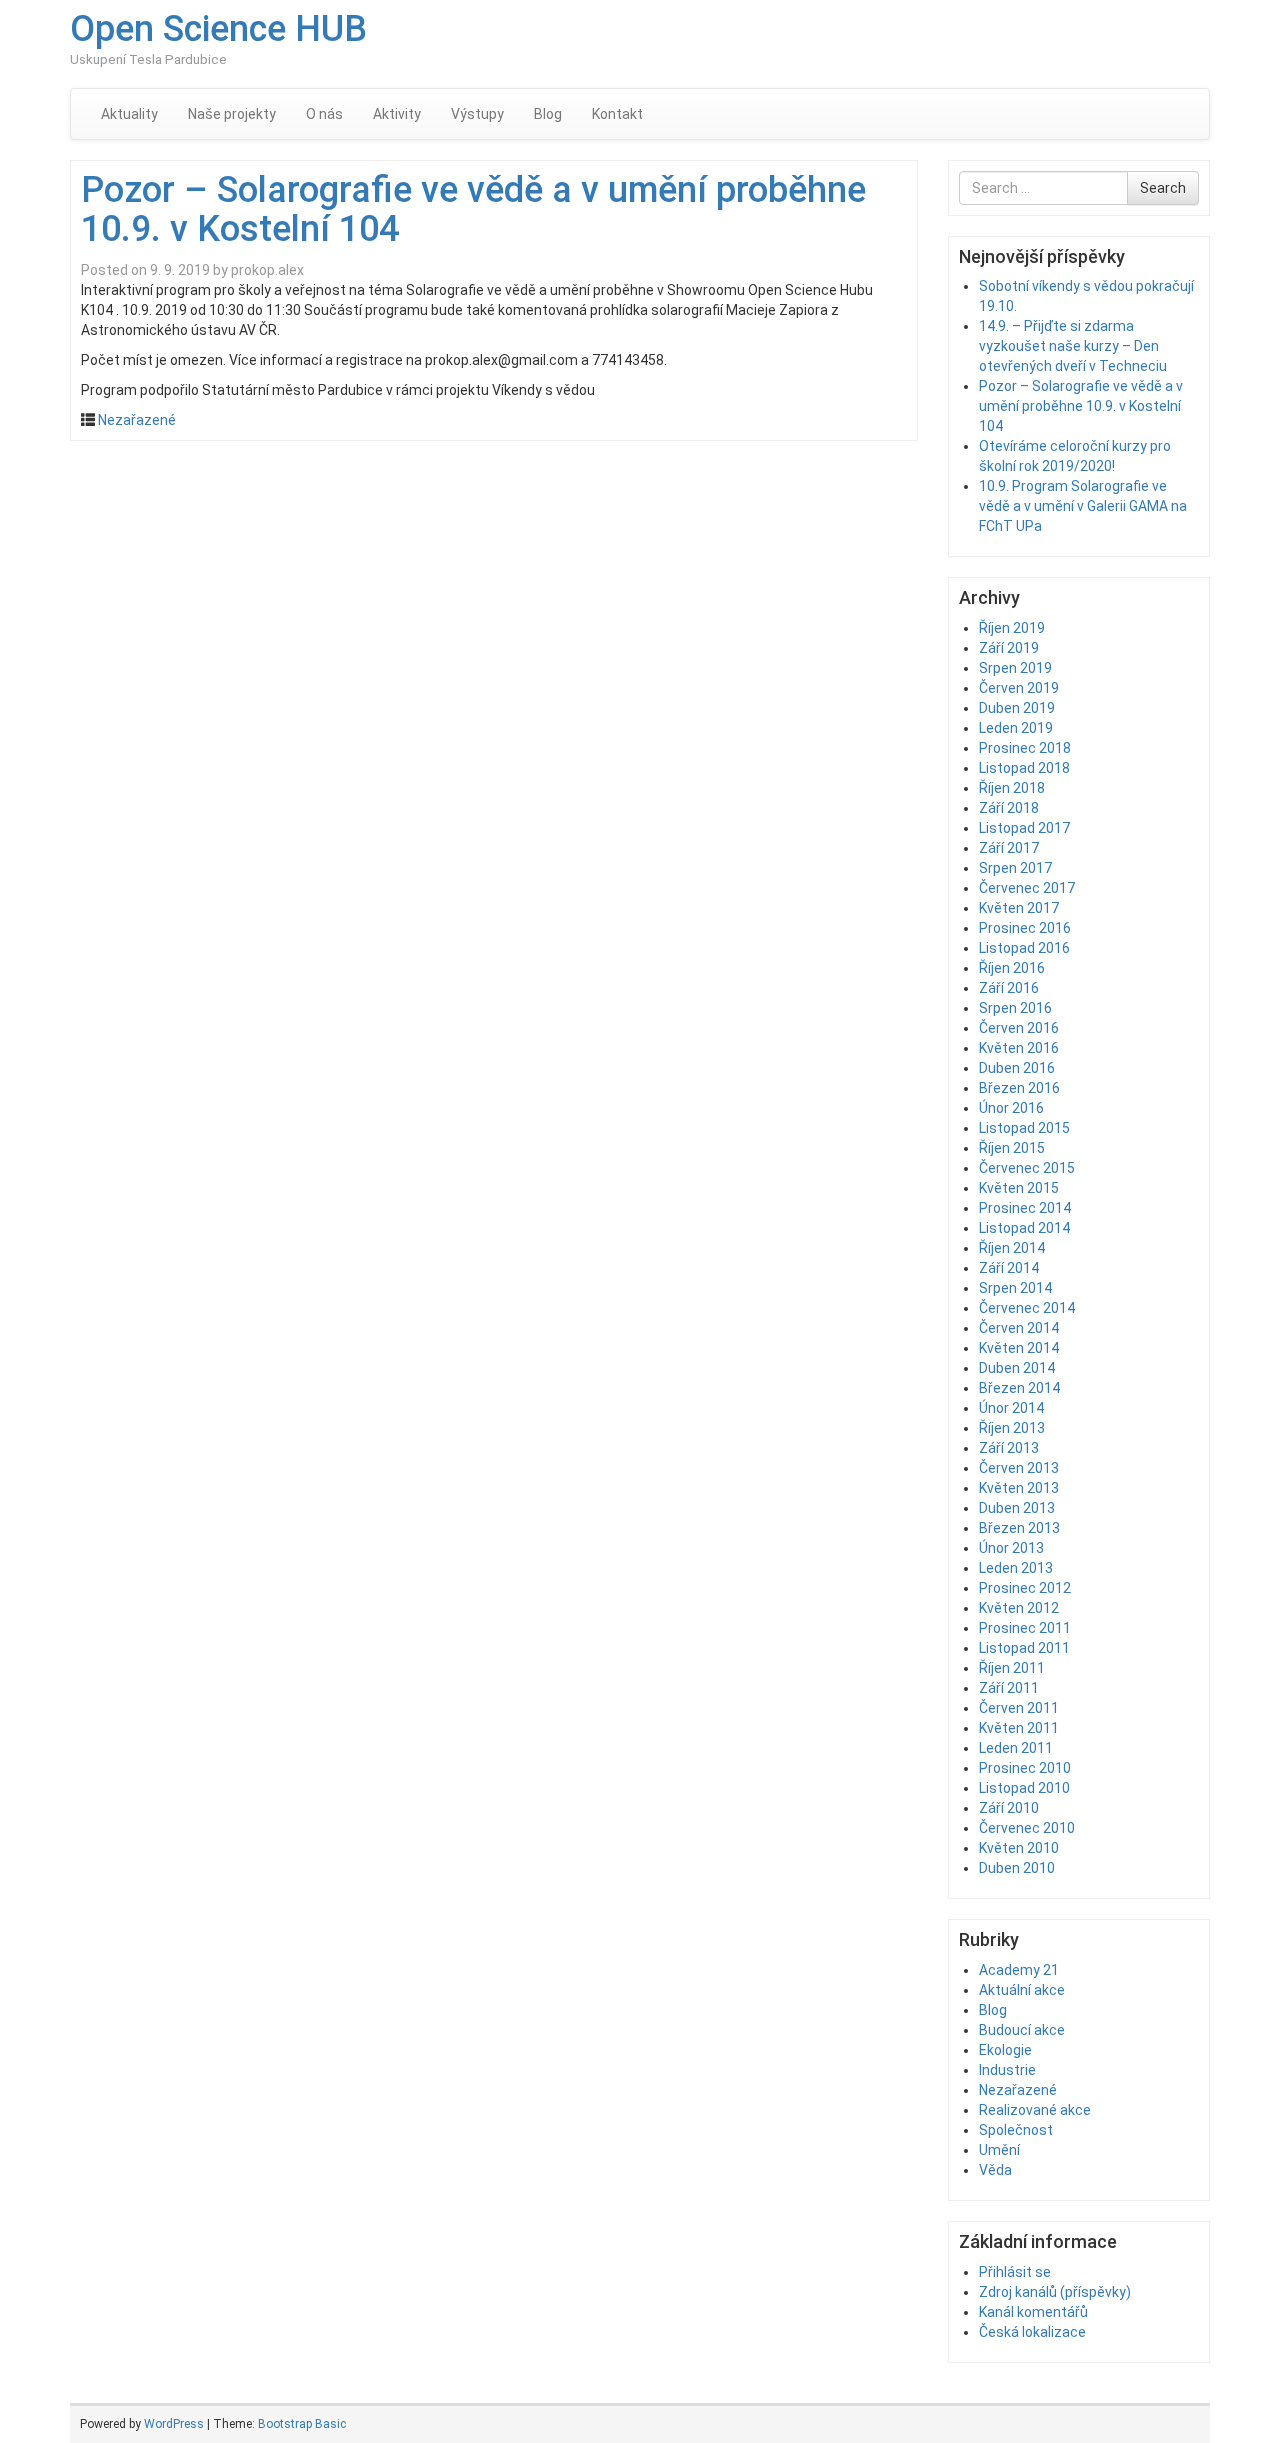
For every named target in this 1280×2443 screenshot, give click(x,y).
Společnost (1016, 2130)
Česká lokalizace (1032, 2332)
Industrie (1007, 2070)
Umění (999, 2150)
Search (1163, 188)
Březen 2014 (1019, 1388)
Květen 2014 (1019, 1348)
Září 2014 (1009, 1268)
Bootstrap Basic (302, 2424)
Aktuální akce (1022, 1990)
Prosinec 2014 (1025, 1208)
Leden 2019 (1016, 728)
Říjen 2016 (1012, 968)
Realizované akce (1035, 2110)
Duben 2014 (1017, 1368)
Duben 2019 (1017, 708)
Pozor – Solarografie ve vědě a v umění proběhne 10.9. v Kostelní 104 (473, 210)
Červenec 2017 (1027, 888)
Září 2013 (1009, 1448)
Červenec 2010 (1027, 1828)
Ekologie (1005, 2050)
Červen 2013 (1019, 1468)
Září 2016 (1009, 988)
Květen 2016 (1019, 1048)
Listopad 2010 (1024, 1788)
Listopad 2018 (1024, 768)
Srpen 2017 (1015, 868)
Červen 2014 (1019, 1328)
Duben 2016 (1017, 1068)
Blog (548, 114)
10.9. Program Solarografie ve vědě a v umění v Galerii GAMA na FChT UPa (1083, 506)
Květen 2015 (1019, 1188)
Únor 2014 (1011, 1408)
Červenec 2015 (1027, 1168)
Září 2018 (1009, 808)
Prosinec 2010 (1025, 1768)
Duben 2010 (1017, 1868)
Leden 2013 (1016, 1568)
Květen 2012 (1019, 1608)
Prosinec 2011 (1025, 1628)
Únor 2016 (1011, 1108)
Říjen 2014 (1012, 1248)
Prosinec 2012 (1025, 1588)
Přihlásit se (1015, 2272)
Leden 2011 (1016, 1748)
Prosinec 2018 (1025, 748)
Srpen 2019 (1015, 668)
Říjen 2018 (1012, 788)
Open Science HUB (218, 29)
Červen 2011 (1019, 1708)
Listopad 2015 (1024, 1128)
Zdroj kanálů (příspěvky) (1055, 2292)
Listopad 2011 (1024, 1648)
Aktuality (129, 114)
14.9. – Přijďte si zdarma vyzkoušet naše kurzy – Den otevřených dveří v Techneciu (1073, 346)
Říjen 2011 (1012, 1668)
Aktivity (397, 114)
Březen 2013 (1019, 1528)
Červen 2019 (1019, 688)
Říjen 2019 (1012, 628)
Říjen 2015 (1012, 1148)
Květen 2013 (1019, 1488)
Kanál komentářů (1033, 2312)
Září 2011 (1009, 1688)
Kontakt (617, 114)
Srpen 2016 (1015, 1008)
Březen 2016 (1019, 1088)
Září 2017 (1009, 848)
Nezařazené (137, 420)
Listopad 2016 (1024, 948)
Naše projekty (232, 114)
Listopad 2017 (1024, 828)
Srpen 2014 (1015, 1288)
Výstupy (477, 114)
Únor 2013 (1011, 1548)
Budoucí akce (1022, 2030)
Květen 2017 (1019, 908)
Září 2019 (1009, 648)
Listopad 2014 (1024, 1228)
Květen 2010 (1019, 1848)
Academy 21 (1019, 1970)
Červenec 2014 (1027, 1308)
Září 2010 (1009, 1808)
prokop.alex (267, 270)
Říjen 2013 (1012, 1428)
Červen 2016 (1019, 1028)
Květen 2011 (1019, 1728)
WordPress (174, 2424)
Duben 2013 (1017, 1508)
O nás (324, 114)
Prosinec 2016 (1025, 928)
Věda (995, 2170)
